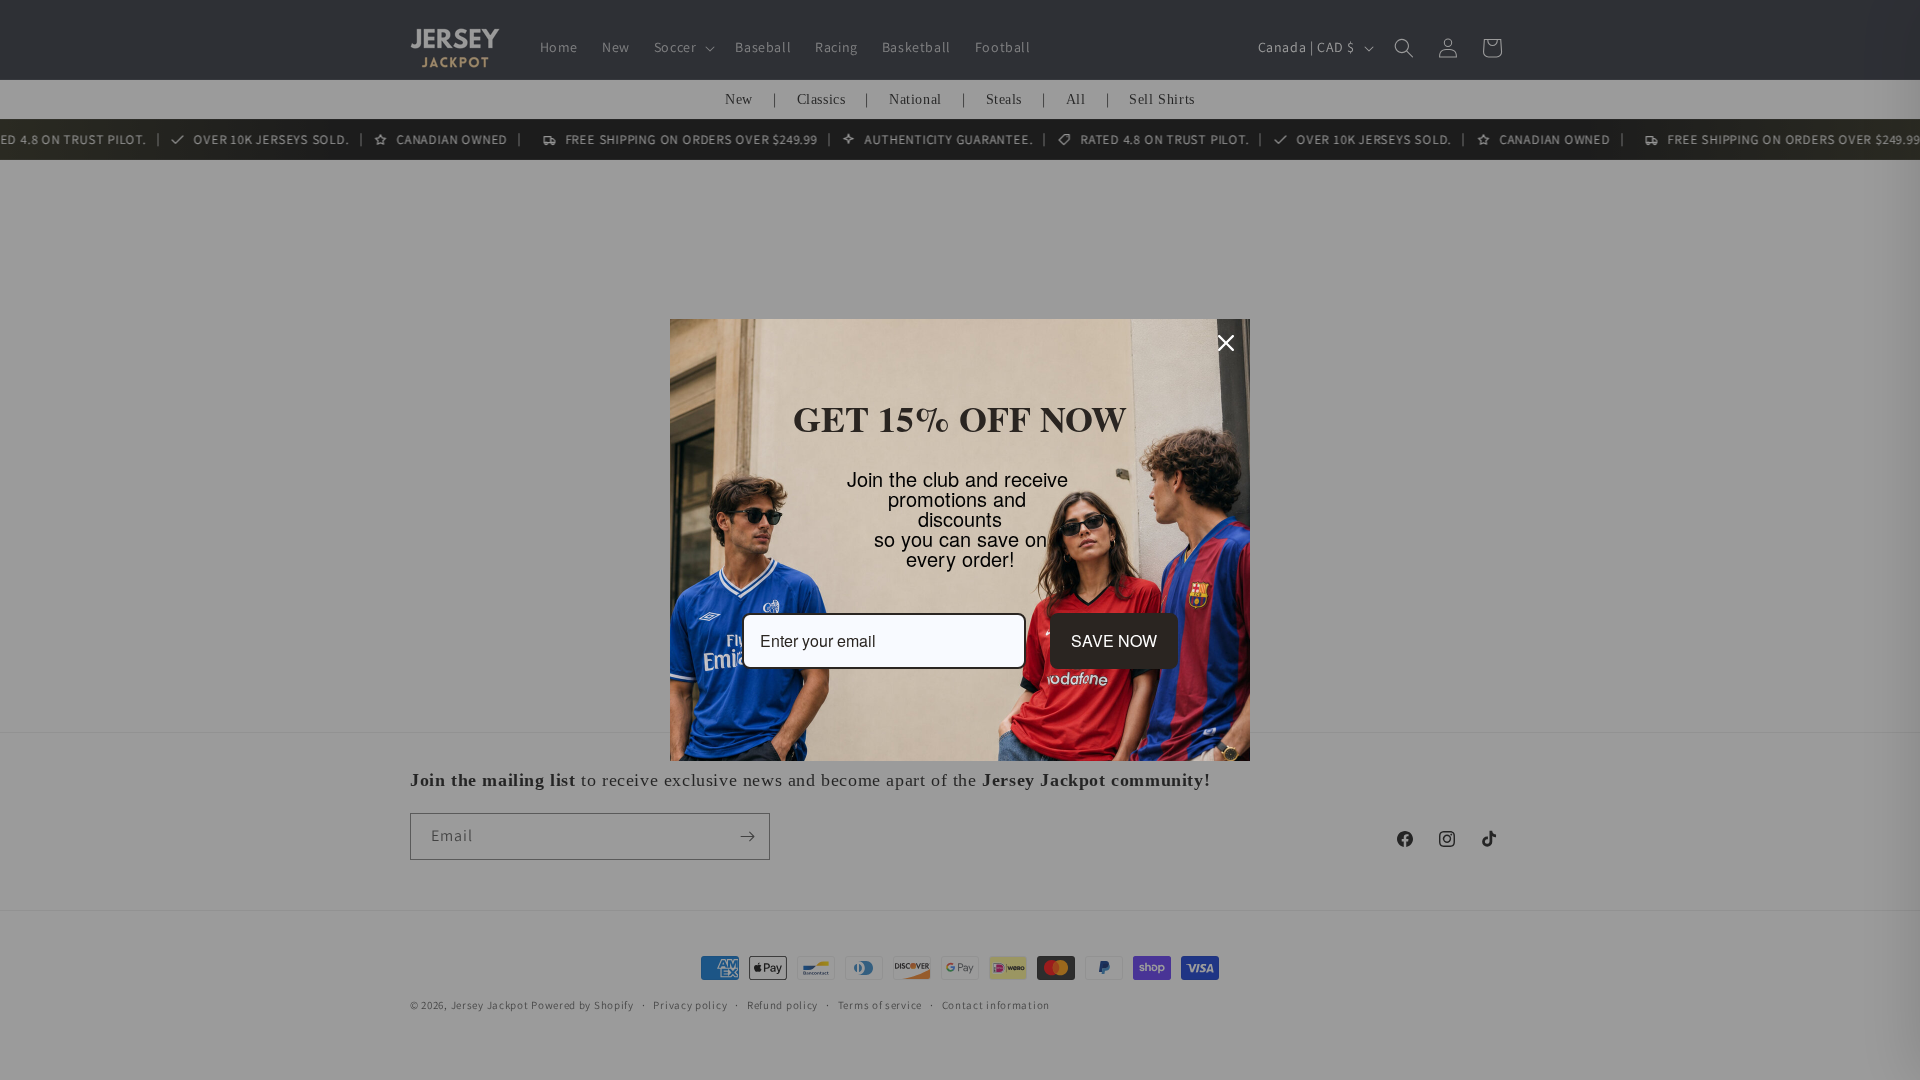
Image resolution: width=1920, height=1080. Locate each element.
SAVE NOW (1114, 640)
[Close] (1226, 343)
